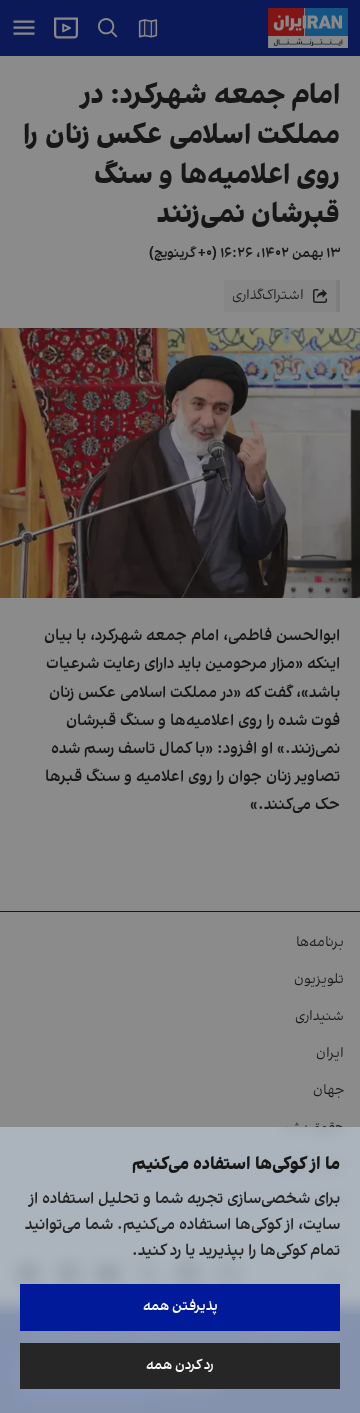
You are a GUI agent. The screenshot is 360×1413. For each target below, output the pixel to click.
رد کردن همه (180, 1365)
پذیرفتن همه (180, 1306)
